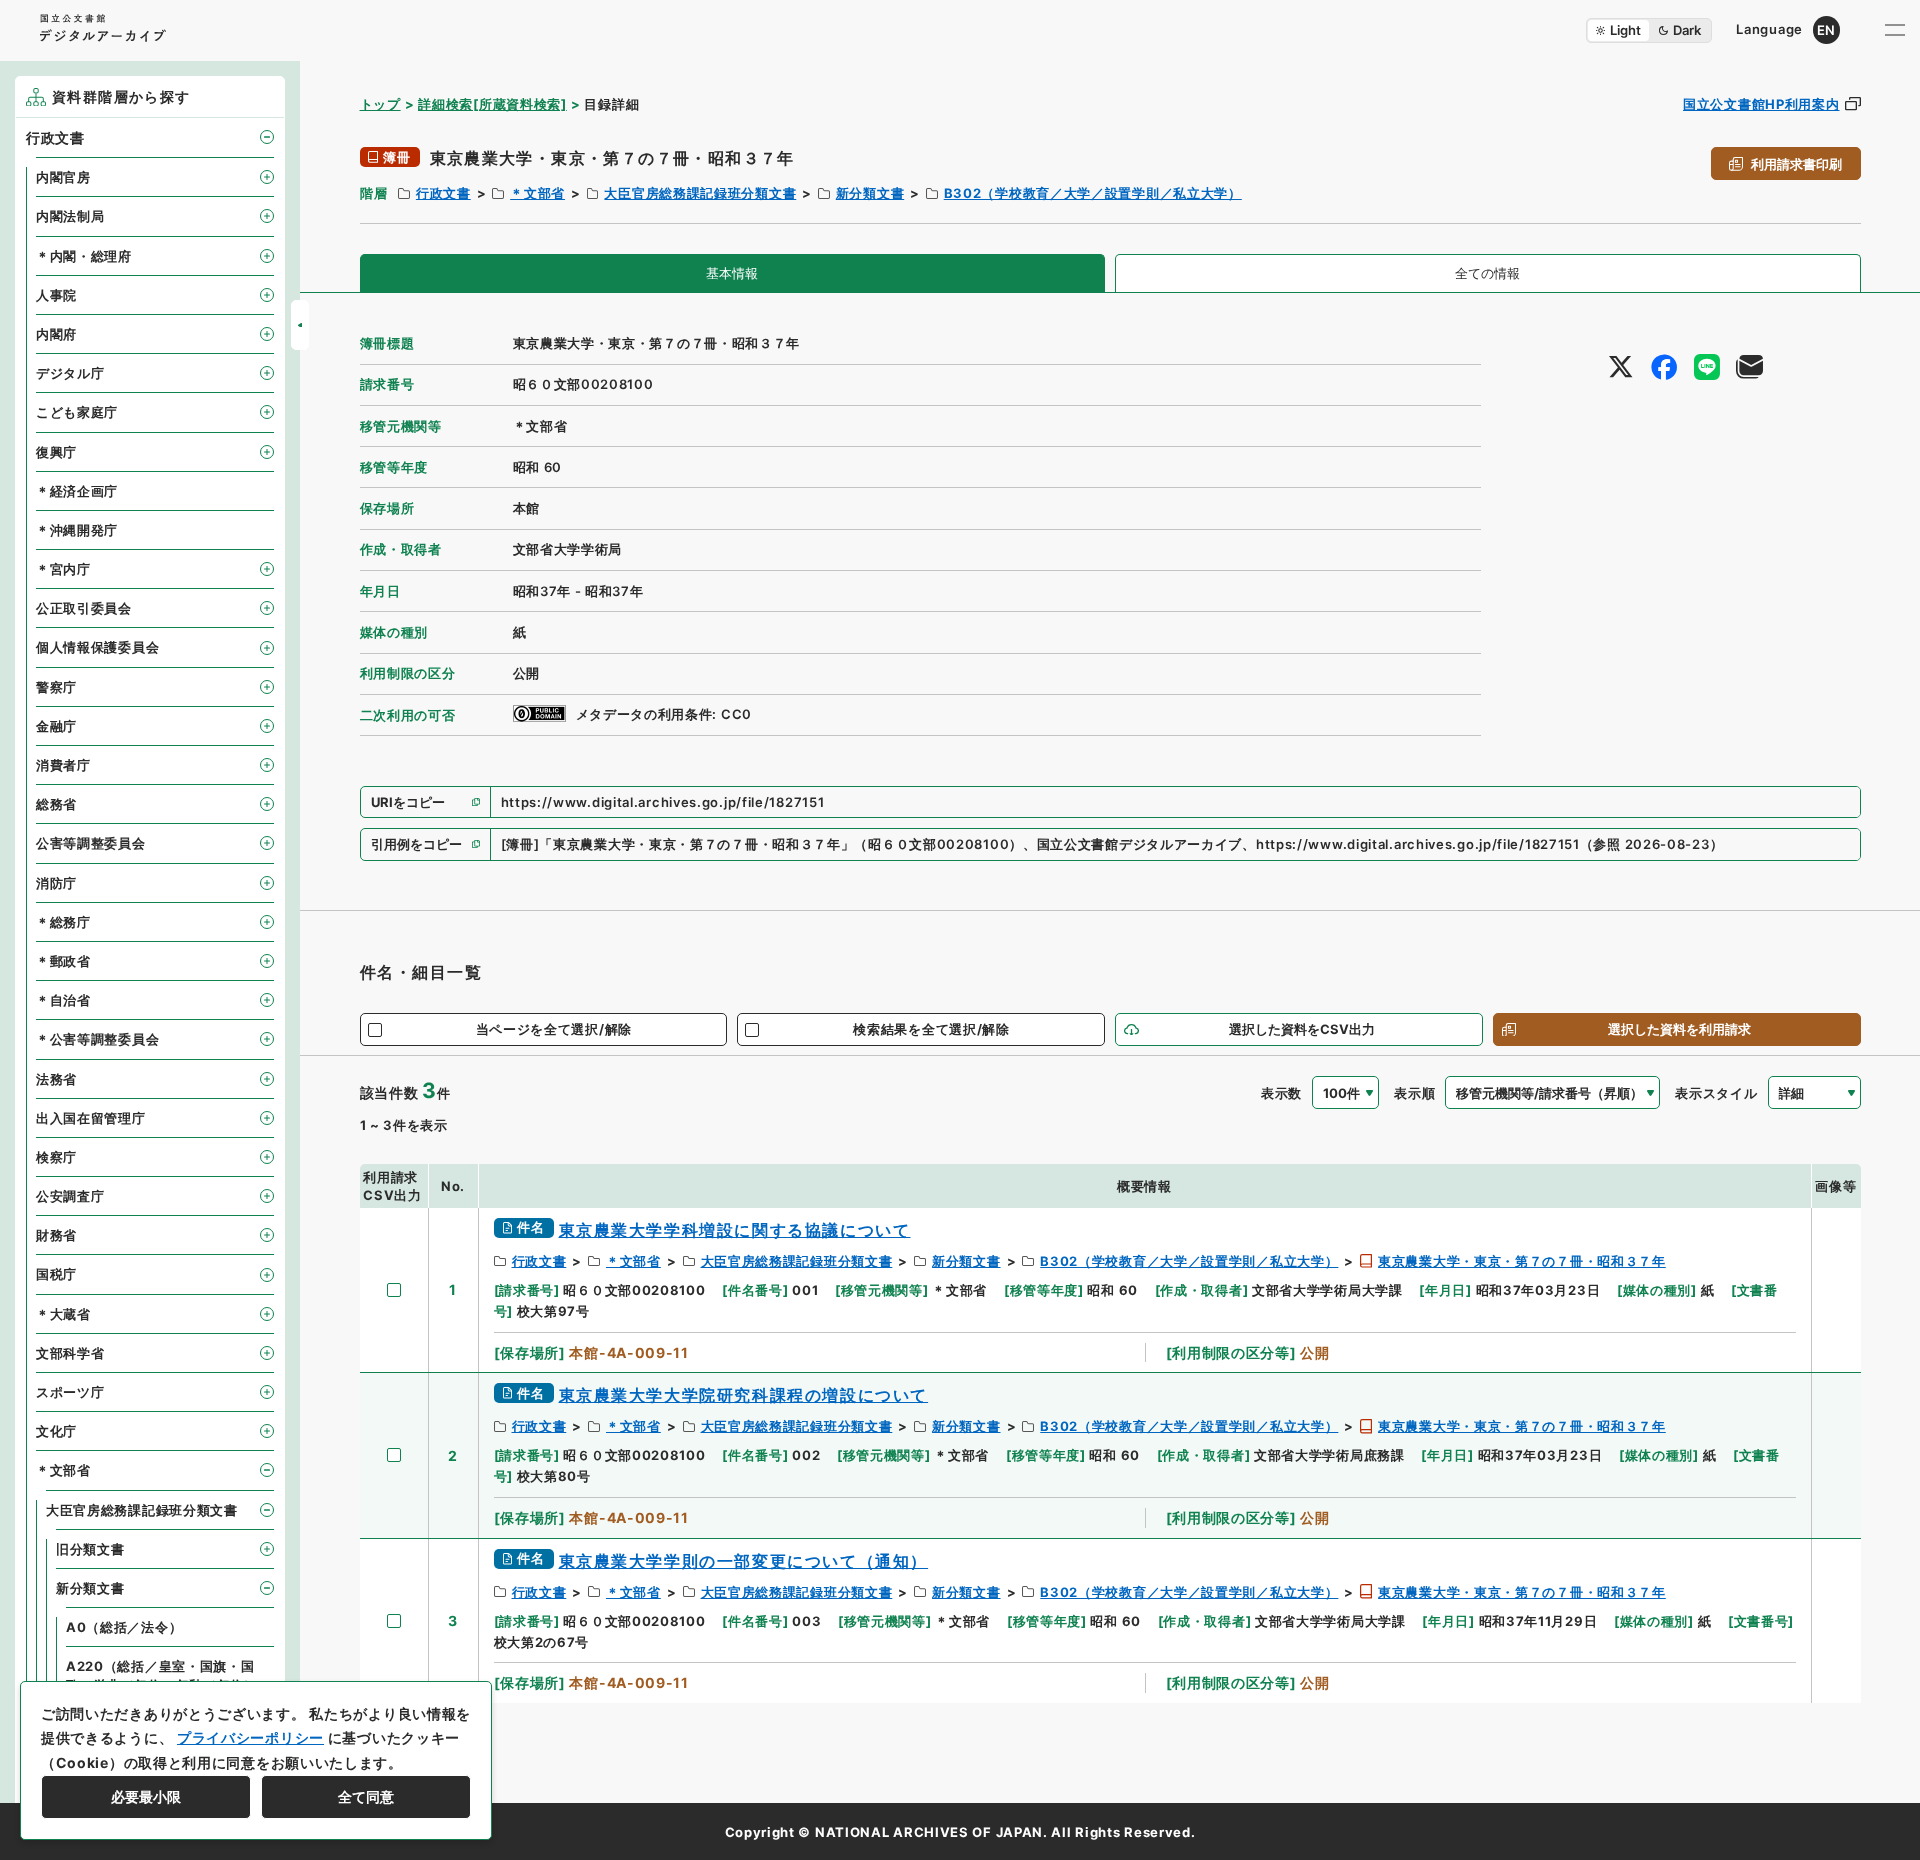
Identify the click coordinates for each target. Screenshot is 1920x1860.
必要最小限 (146, 1796)
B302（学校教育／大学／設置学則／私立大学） (1093, 193)
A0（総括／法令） (124, 1627)
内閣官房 (63, 177)
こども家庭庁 (77, 412)
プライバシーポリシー (250, 1737)
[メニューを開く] (1895, 30)
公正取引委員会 (84, 608)
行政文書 (443, 193)
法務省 (56, 1079)
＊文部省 (537, 193)
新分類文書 (870, 193)
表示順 (1414, 1093)
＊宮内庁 (63, 569)
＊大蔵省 (63, 1314)
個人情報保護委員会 (97, 647)
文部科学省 (70, 1353)
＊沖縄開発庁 (77, 530)
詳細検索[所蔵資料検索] (492, 104)
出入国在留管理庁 (91, 1118)
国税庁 (56, 1274)
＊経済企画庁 (77, 491)
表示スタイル (1716, 1093)
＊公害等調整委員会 (97, 1039)
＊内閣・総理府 (84, 256)
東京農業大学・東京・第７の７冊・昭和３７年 (1522, 1261)
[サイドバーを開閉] (300, 325)
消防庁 (56, 883)
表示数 (1281, 1093)
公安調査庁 (70, 1196)
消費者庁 (63, 765)
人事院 (56, 295)
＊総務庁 (63, 922)
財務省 (56, 1235)
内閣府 (56, 334)
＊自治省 (63, 1000)
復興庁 (56, 452)
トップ (380, 104)
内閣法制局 (70, 216)
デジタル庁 (70, 373)
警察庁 (56, 687)
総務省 (56, 804)
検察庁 (56, 1157)
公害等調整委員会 (91, 843)
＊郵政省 (63, 961)
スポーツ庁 (70, 1392)
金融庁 (56, 726)
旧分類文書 (90, 1549)
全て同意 (366, 1796)
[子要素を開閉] (267, 137)
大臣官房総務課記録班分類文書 (700, 193)
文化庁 (56, 1431)
